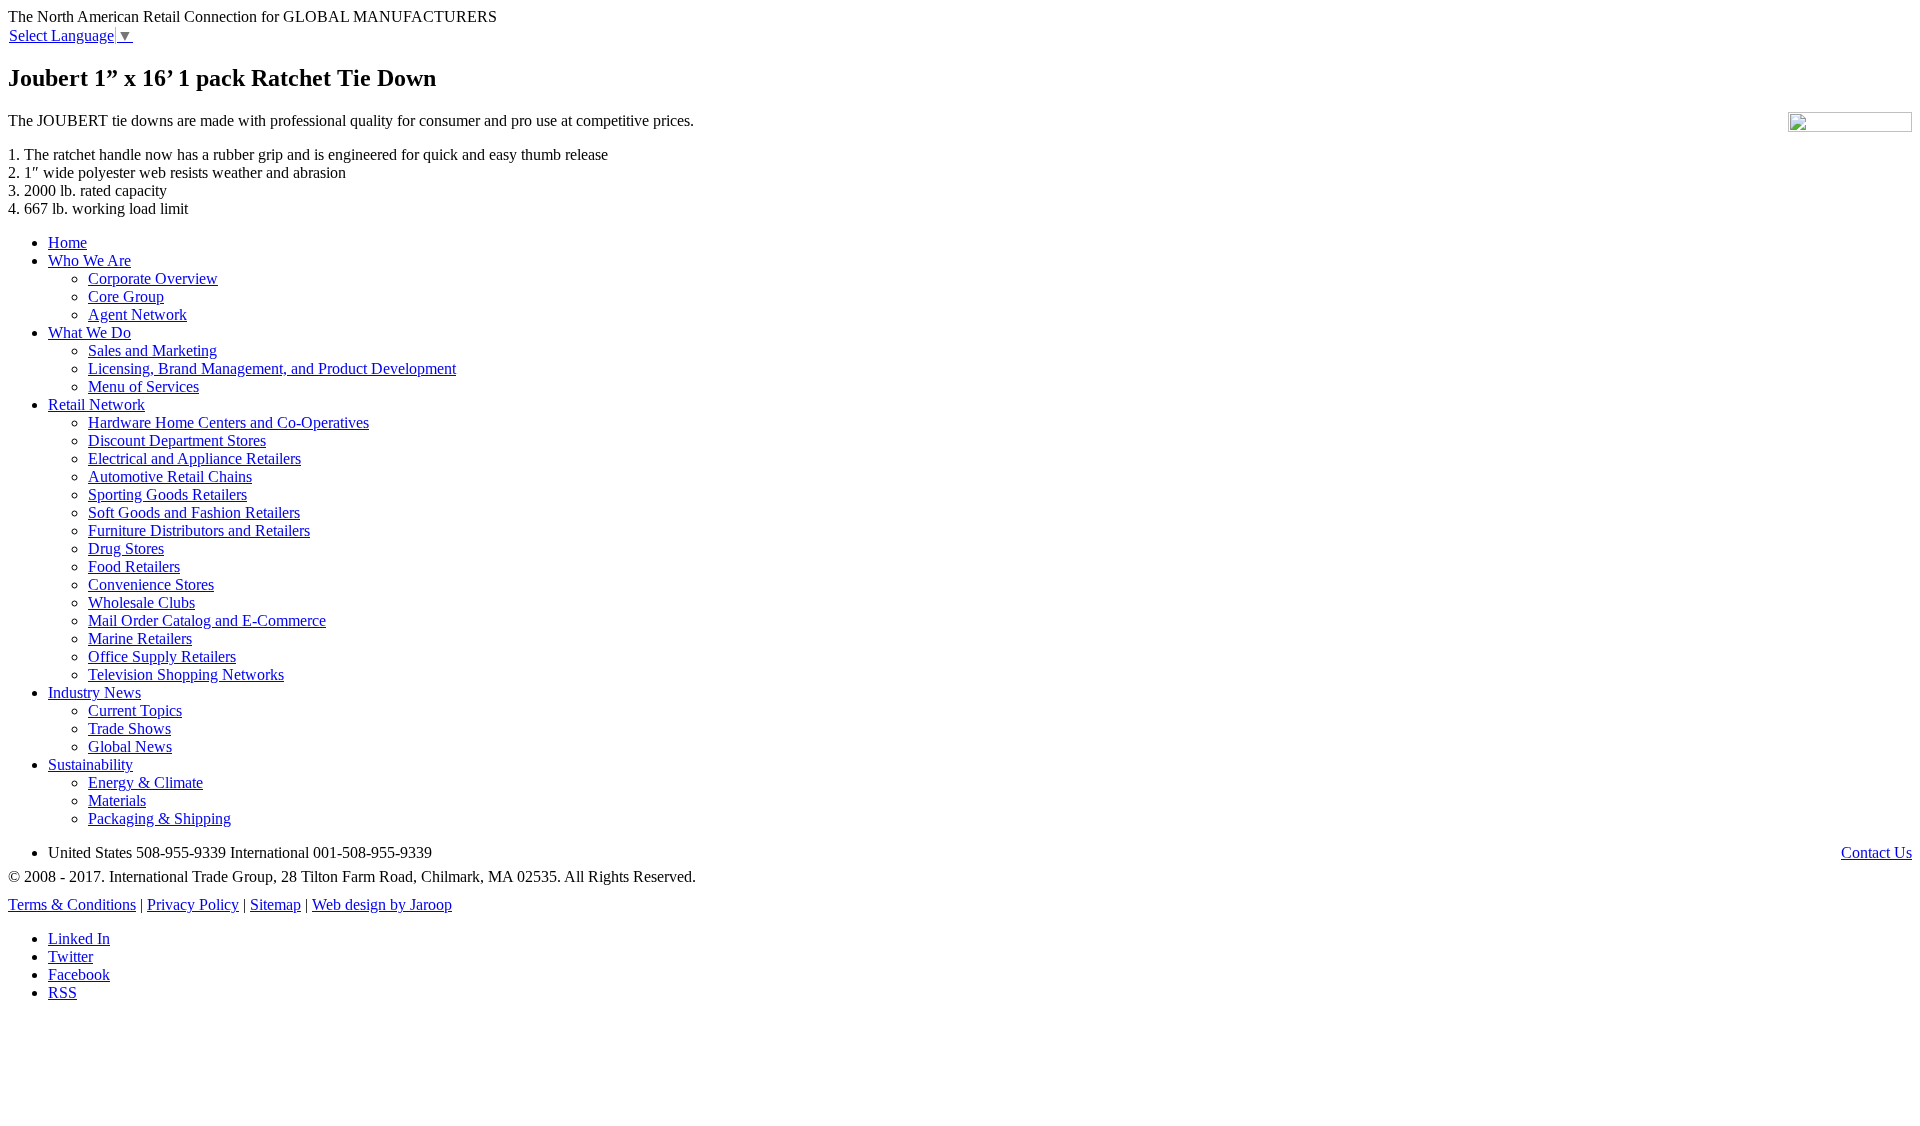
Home (67, 242)
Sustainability (90, 764)
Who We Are (89, 260)
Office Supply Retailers (162, 656)
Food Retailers (134, 566)
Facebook (79, 974)
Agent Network (137, 314)
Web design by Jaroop (382, 904)
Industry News (94, 692)
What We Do (89, 332)
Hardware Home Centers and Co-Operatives (228, 422)
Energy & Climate (145, 782)
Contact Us (1876, 852)
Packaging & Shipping (159, 818)
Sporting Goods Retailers (167, 494)
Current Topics (135, 710)
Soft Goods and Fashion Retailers (194, 512)
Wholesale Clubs (141, 602)
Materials (117, 800)
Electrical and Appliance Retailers (194, 458)
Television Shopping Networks (186, 674)
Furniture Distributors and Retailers (199, 530)
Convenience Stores (151, 584)
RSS (62, 992)
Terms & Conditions (72, 904)
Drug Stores (126, 548)
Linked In (79, 938)
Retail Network (96, 404)
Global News (130, 746)
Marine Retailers (140, 638)
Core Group (126, 296)
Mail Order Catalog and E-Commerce (207, 620)
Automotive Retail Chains (170, 476)
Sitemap (275, 904)
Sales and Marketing (152, 350)
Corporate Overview (153, 278)
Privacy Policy (193, 904)
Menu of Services (143, 386)
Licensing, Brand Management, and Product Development (272, 368)
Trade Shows (129, 728)
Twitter (70, 956)
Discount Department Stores (177, 440)
